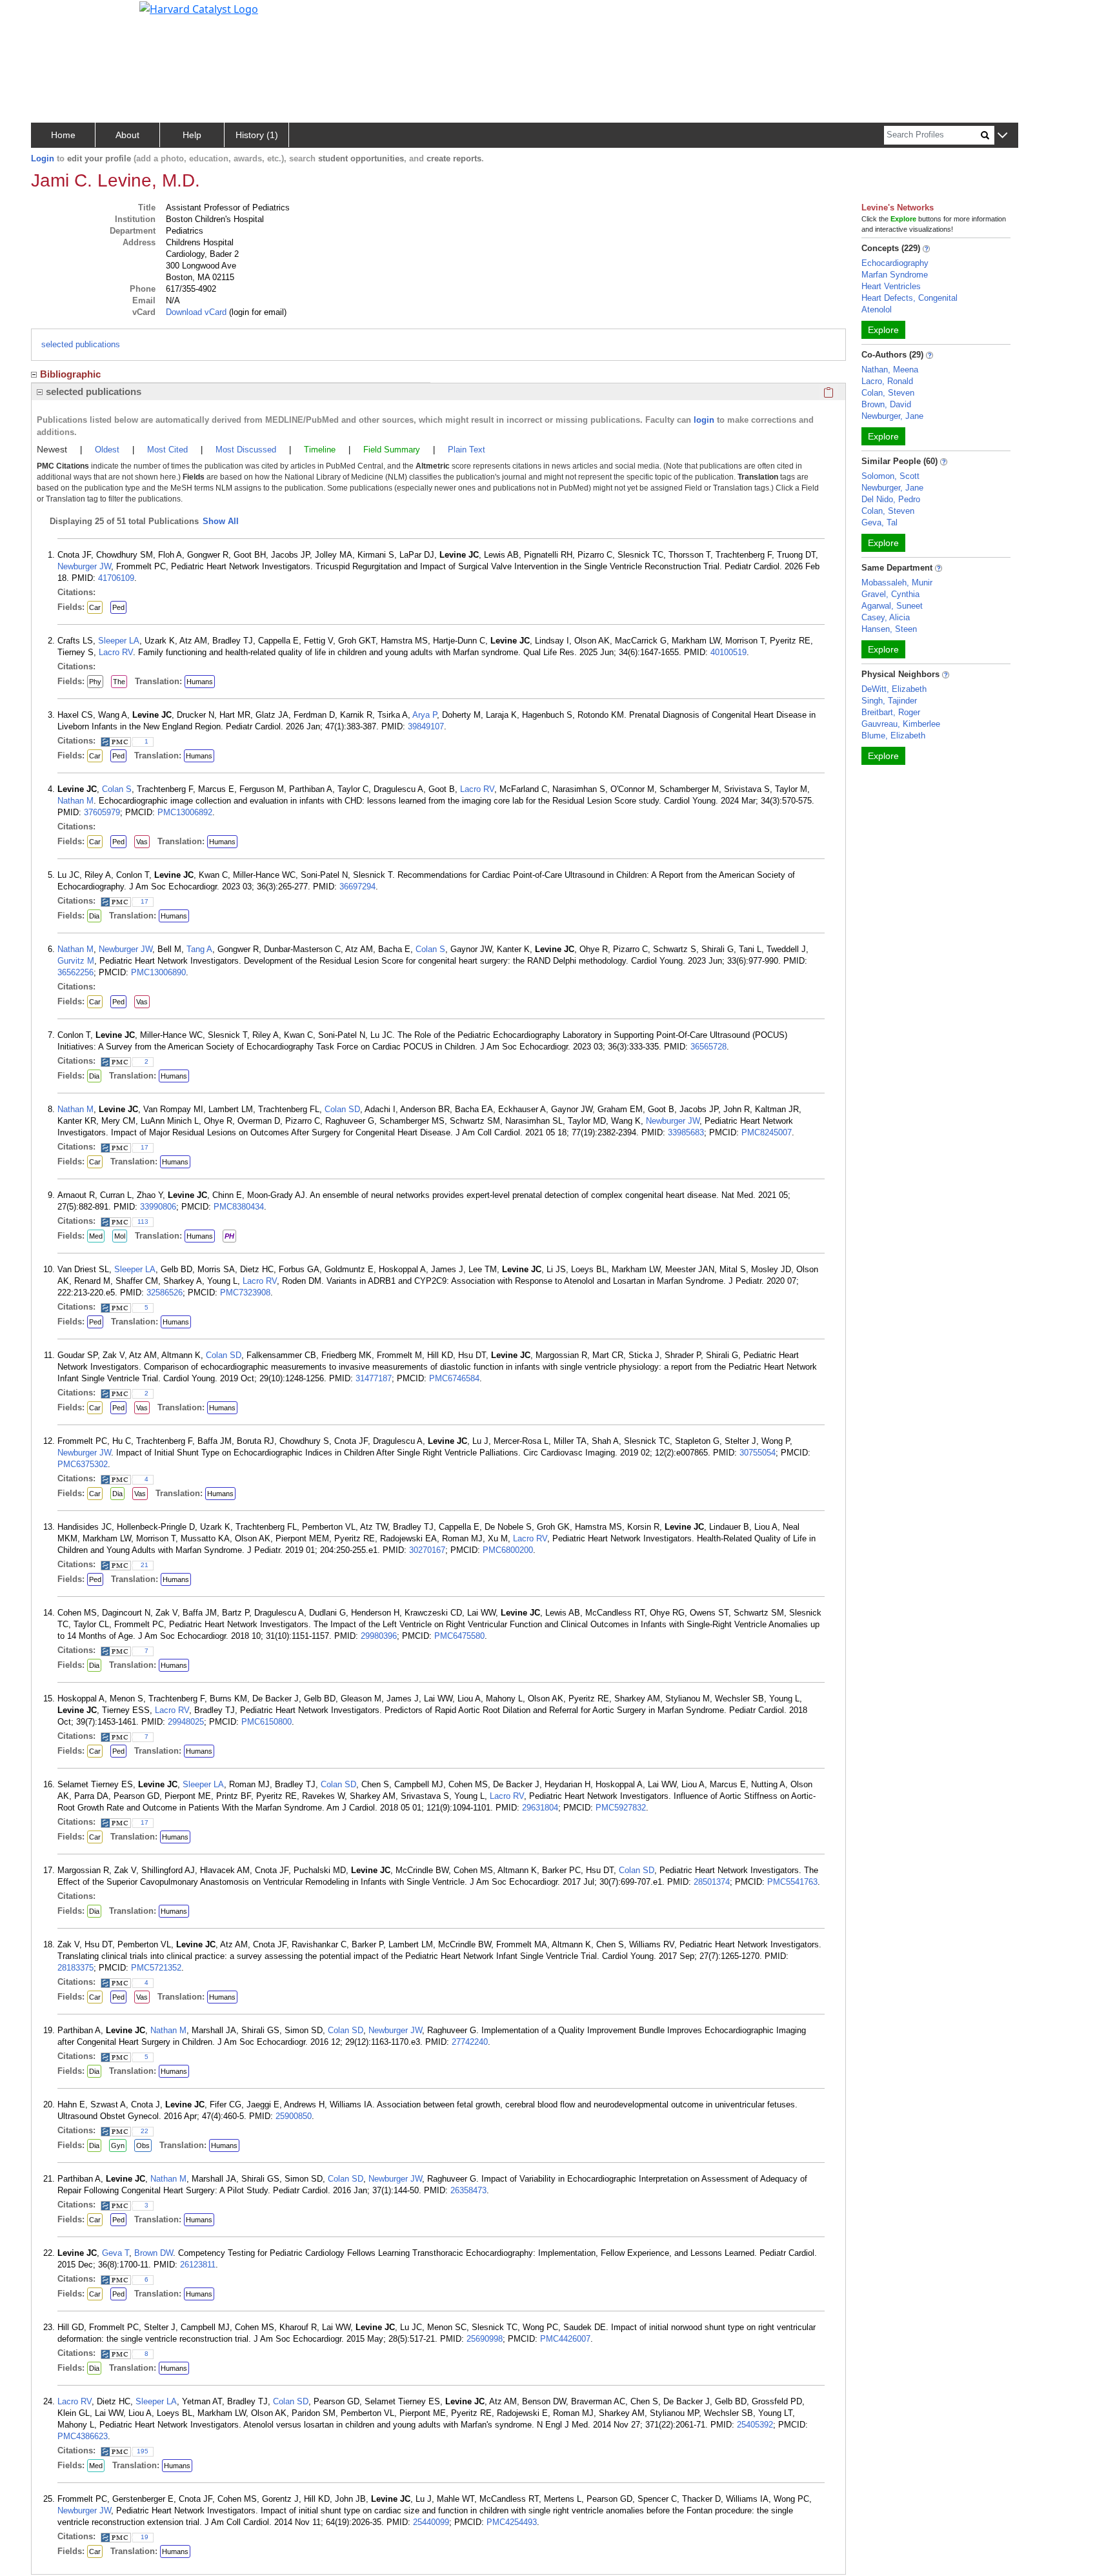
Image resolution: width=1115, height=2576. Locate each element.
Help (192, 135)
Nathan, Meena (890, 370)
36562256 (75, 972)
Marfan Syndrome (895, 275)
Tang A (199, 949)
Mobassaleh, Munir (897, 583)
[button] (1002, 136)
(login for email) (256, 312)
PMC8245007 (767, 1132)
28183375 (75, 1968)
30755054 (758, 1453)
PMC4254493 (512, 2522)
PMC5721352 (156, 1968)
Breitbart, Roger (891, 712)
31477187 (374, 1378)
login (704, 420)
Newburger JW (84, 566)
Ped (118, 607)
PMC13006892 (185, 812)
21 (145, 1565)
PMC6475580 (459, 1636)
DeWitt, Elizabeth (894, 689)
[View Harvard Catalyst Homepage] (199, 8)
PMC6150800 (266, 1722)
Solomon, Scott (890, 476)
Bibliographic (70, 374)
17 (145, 901)
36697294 (357, 887)
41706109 (116, 578)
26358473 (468, 2190)
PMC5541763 (792, 1882)
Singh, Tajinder (889, 701)
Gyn (118, 2145)
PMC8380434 (239, 1207)
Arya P (425, 715)
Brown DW (154, 2253)
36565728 (708, 1047)
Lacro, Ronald (887, 381)
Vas (142, 842)
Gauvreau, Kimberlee (901, 724)
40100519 (728, 652)
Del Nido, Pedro (891, 499)
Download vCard (196, 312)
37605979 (102, 812)
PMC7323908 (245, 1293)
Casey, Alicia (886, 617)
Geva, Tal (879, 522)
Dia (94, 916)
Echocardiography (895, 263)
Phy (95, 682)
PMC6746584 (454, 1378)
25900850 (294, 2116)
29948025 (186, 1722)
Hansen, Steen (889, 629)
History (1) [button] (257, 135)
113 (143, 1222)
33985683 (686, 1132)
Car (95, 607)
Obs (143, 2145)
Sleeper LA (119, 641)
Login (43, 158)
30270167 (427, 1550)
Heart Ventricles (891, 286)
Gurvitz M (76, 961)
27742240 (470, 2042)
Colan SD (342, 1109)
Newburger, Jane (892, 416)
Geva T (116, 2253)
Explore (883, 330)
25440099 (431, 2522)
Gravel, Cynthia (890, 594)
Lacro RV (116, 652)
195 (143, 2451)
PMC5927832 (621, 1808)
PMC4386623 (83, 2436)
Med (96, 1236)
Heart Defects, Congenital (909, 298)
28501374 (712, 1882)
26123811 (198, 2265)
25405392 (755, 2425)
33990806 (158, 1207)
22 (145, 2131)
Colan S (117, 789)
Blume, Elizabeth (893, 735)
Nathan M (75, 801)
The (119, 682)
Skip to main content (54, 15)
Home (63, 135)
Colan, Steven (888, 393)
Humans (200, 682)
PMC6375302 (83, 1464)
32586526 (165, 1293)
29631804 (540, 1808)
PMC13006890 (158, 972)
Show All (221, 521)
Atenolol (877, 309)
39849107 (426, 726)
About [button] (127, 135)
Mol (120, 1236)
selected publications (81, 344)
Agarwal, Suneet (892, 606)
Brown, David (886, 404)
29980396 (379, 1636)
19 (145, 2537)
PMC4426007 (565, 2339)
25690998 (485, 2339)
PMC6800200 (508, 1550)
